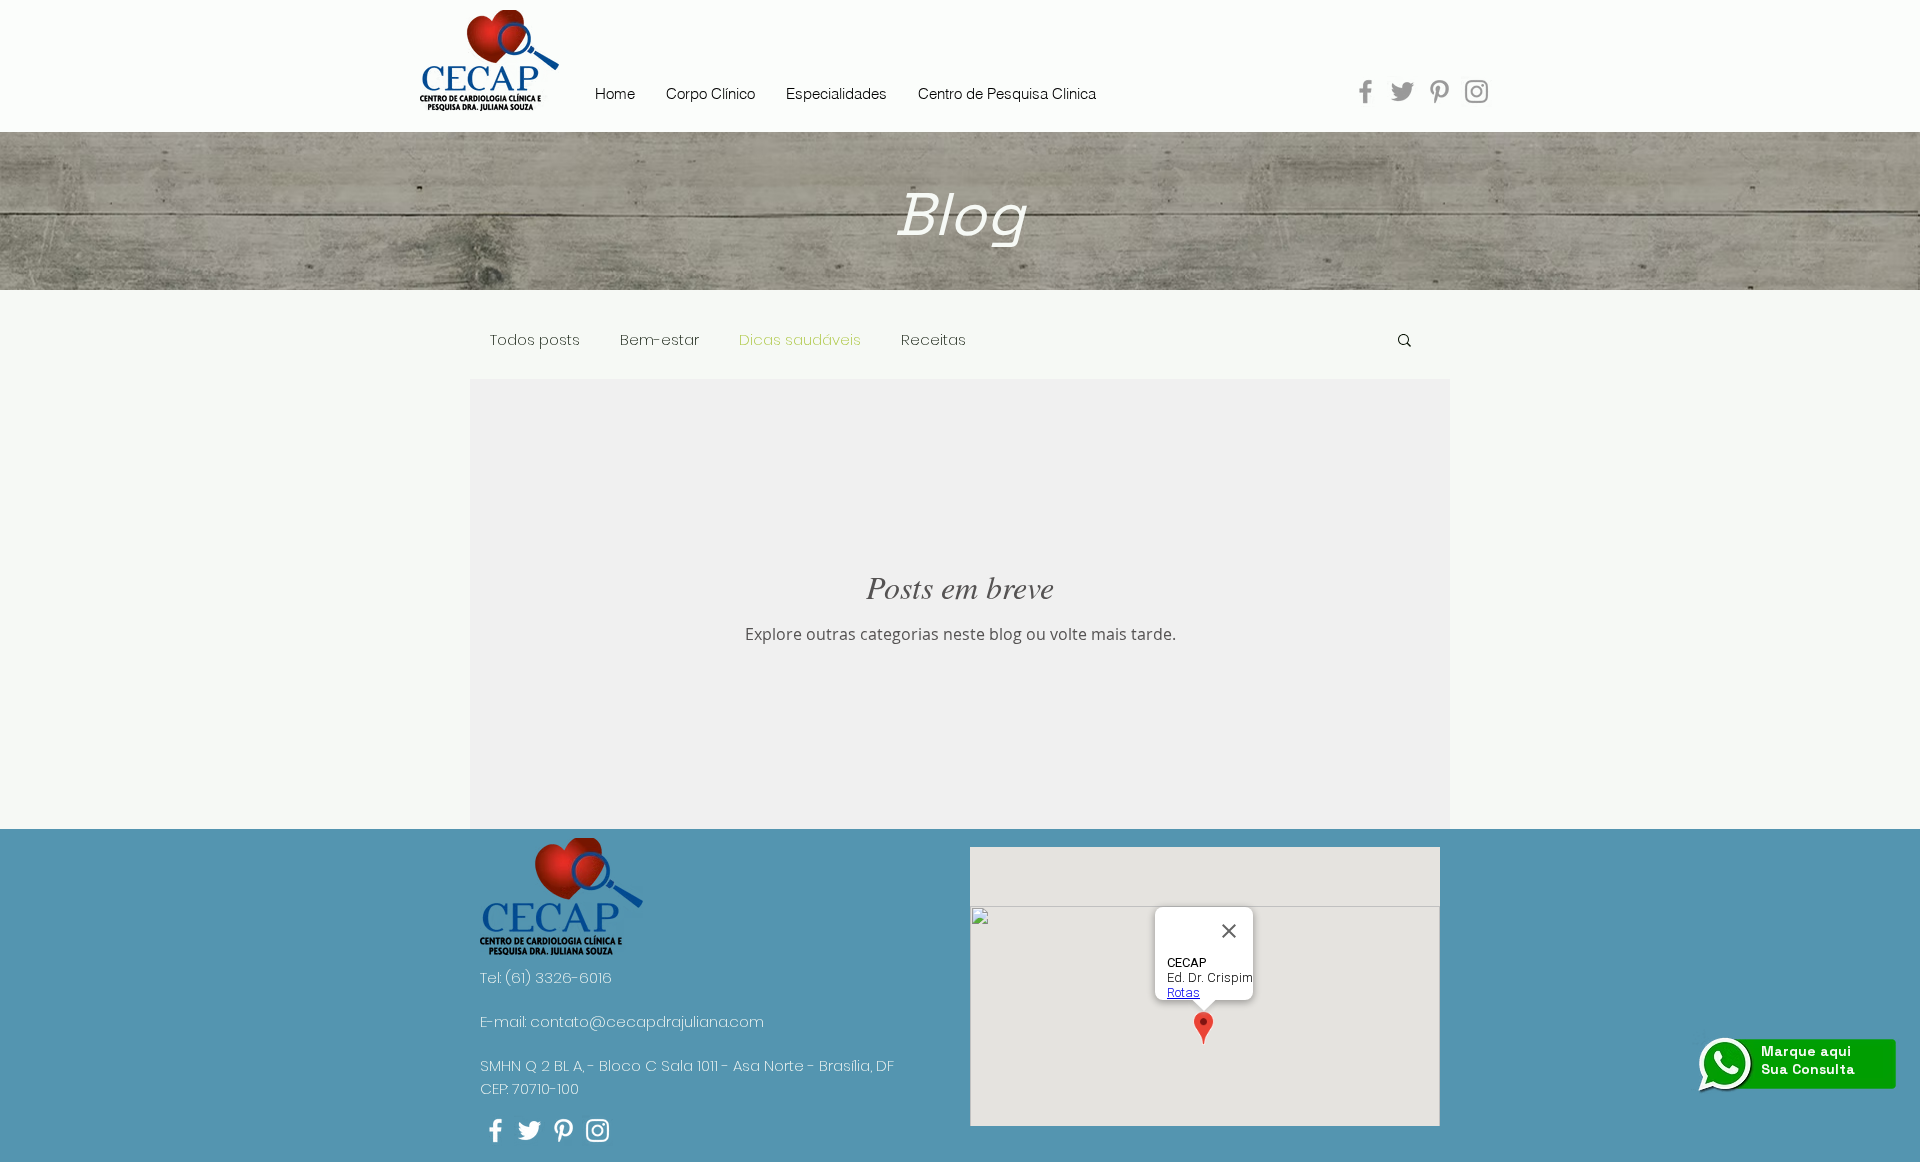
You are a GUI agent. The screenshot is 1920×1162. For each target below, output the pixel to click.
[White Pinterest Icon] (563, 1130)
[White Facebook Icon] (495, 1130)
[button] (1404, 341)
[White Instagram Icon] (597, 1130)
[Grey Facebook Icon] (1365, 91)
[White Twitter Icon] (529, 1130)
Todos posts (535, 339)
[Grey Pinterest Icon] (1439, 91)
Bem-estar (659, 339)
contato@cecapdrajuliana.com (647, 1021)
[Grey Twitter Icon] (1402, 91)
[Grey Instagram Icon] (1476, 91)
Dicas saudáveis (800, 339)
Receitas (933, 339)
